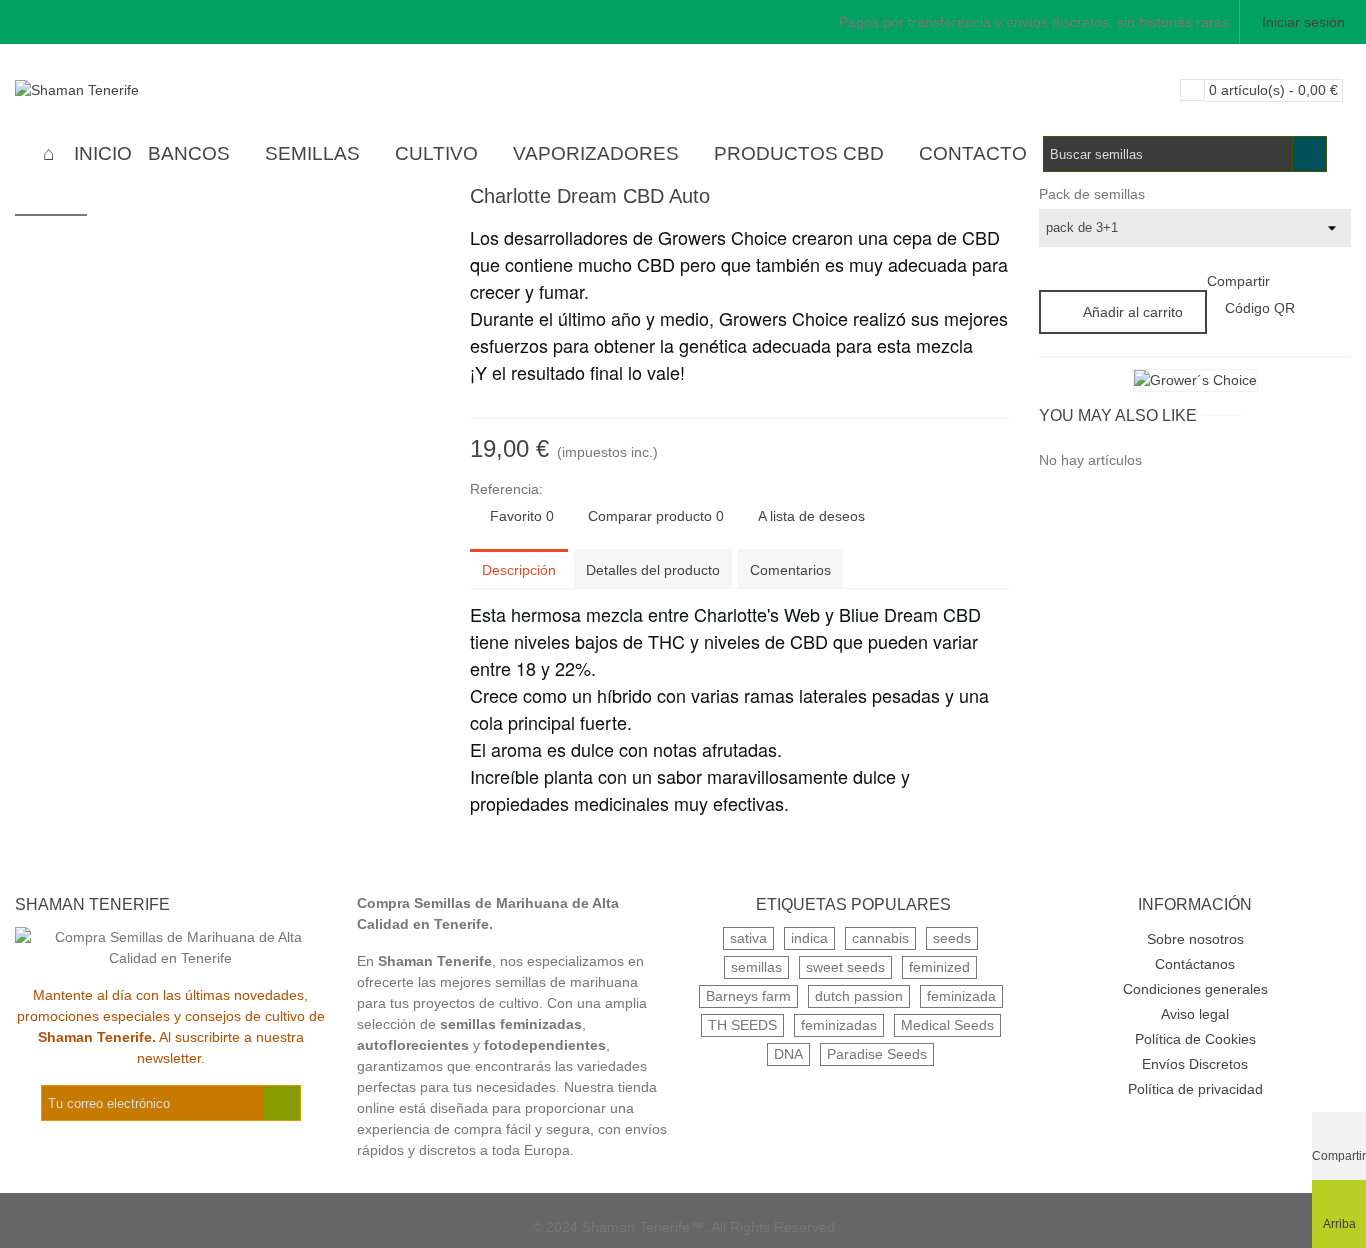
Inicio (103, 153)
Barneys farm (748, 996)
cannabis (880, 938)
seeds (952, 938)
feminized (939, 967)
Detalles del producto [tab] (653, 570)
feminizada (961, 996)
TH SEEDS (742, 1025)
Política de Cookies (1195, 1039)
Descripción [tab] (519, 570)
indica (809, 938)
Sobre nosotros (1195, 939)
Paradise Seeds (877, 1054)
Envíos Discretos (1195, 1064)
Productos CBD (799, 153)
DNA (788, 1054)
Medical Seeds (947, 1025)
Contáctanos (1195, 964)
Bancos (189, 153)
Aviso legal (1195, 1014)
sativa (748, 938)
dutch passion (859, 996)
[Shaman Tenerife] (125, 90)
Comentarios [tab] (790, 570)
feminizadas (839, 1025)
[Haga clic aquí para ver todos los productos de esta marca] (1195, 380)
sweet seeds (845, 967)
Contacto (973, 153)
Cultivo (436, 153)
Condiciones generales (1195, 989)
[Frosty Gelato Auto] (994, 199)
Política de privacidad (1195, 1089)
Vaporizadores (596, 153)
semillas (756, 967)
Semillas (312, 153)
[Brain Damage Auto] (962, 199)
